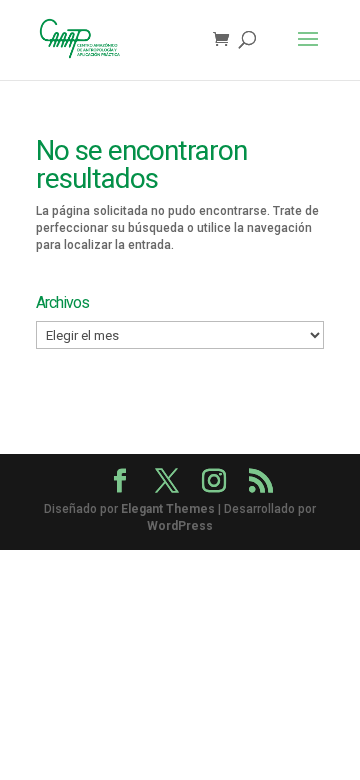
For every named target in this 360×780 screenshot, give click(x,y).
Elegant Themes (168, 509)
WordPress (180, 526)
